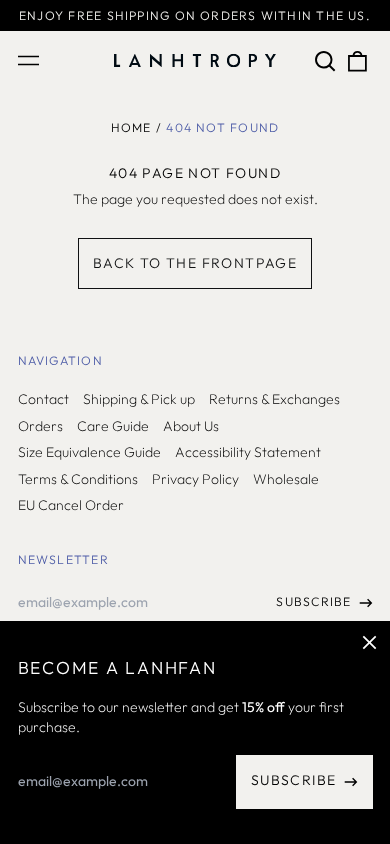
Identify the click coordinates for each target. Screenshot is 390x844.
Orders (40, 426)
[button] (326, 61)
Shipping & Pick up (139, 399)
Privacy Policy (195, 479)
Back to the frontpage (195, 263)
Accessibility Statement (248, 452)
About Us (191, 426)
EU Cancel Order (71, 505)
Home (131, 127)
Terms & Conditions (78, 479)
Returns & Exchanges (274, 399)
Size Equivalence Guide (89, 452)
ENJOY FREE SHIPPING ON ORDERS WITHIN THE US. (195, 15)
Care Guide (113, 426)
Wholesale (286, 479)
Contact (43, 399)
